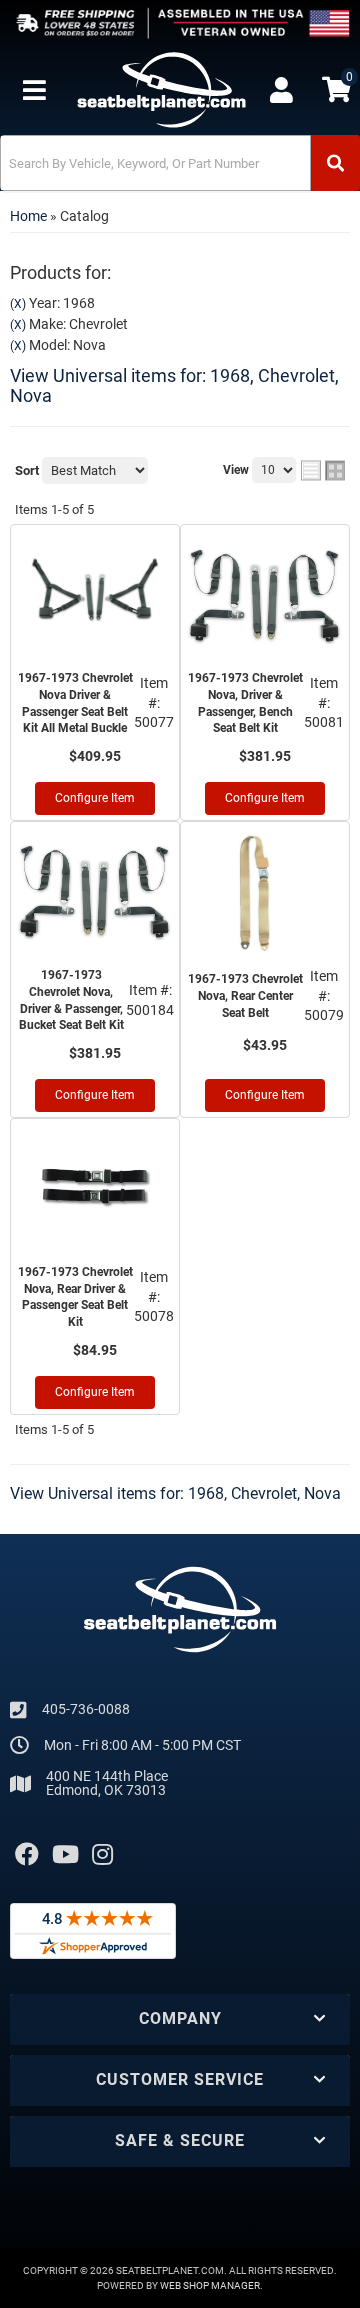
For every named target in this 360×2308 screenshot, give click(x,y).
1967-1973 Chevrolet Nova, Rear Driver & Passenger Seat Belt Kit (75, 1297)
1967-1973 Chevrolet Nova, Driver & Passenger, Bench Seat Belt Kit (245, 703)
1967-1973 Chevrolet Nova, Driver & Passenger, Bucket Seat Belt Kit (71, 1000)
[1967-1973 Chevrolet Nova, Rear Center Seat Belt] (265, 892)
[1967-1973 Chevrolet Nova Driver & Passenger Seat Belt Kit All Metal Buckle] (95, 595)
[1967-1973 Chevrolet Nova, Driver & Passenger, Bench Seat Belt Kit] (265, 595)
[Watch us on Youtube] (65, 1855)
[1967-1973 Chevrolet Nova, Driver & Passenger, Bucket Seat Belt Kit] (95, 892)
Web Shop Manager (210, 2285)
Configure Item (95, 798)
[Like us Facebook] (27, 1855)
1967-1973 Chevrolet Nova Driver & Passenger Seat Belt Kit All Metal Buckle (75, 703)
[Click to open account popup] (281, 90)
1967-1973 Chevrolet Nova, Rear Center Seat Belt (245, 996)
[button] (180, 163)
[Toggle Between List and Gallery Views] (323, 471)
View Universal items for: (174, 385)
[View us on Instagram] (102, 1855)
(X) (18, 304)
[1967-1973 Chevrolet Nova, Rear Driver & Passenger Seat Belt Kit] (95, 1189)
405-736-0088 (86, 1709)
